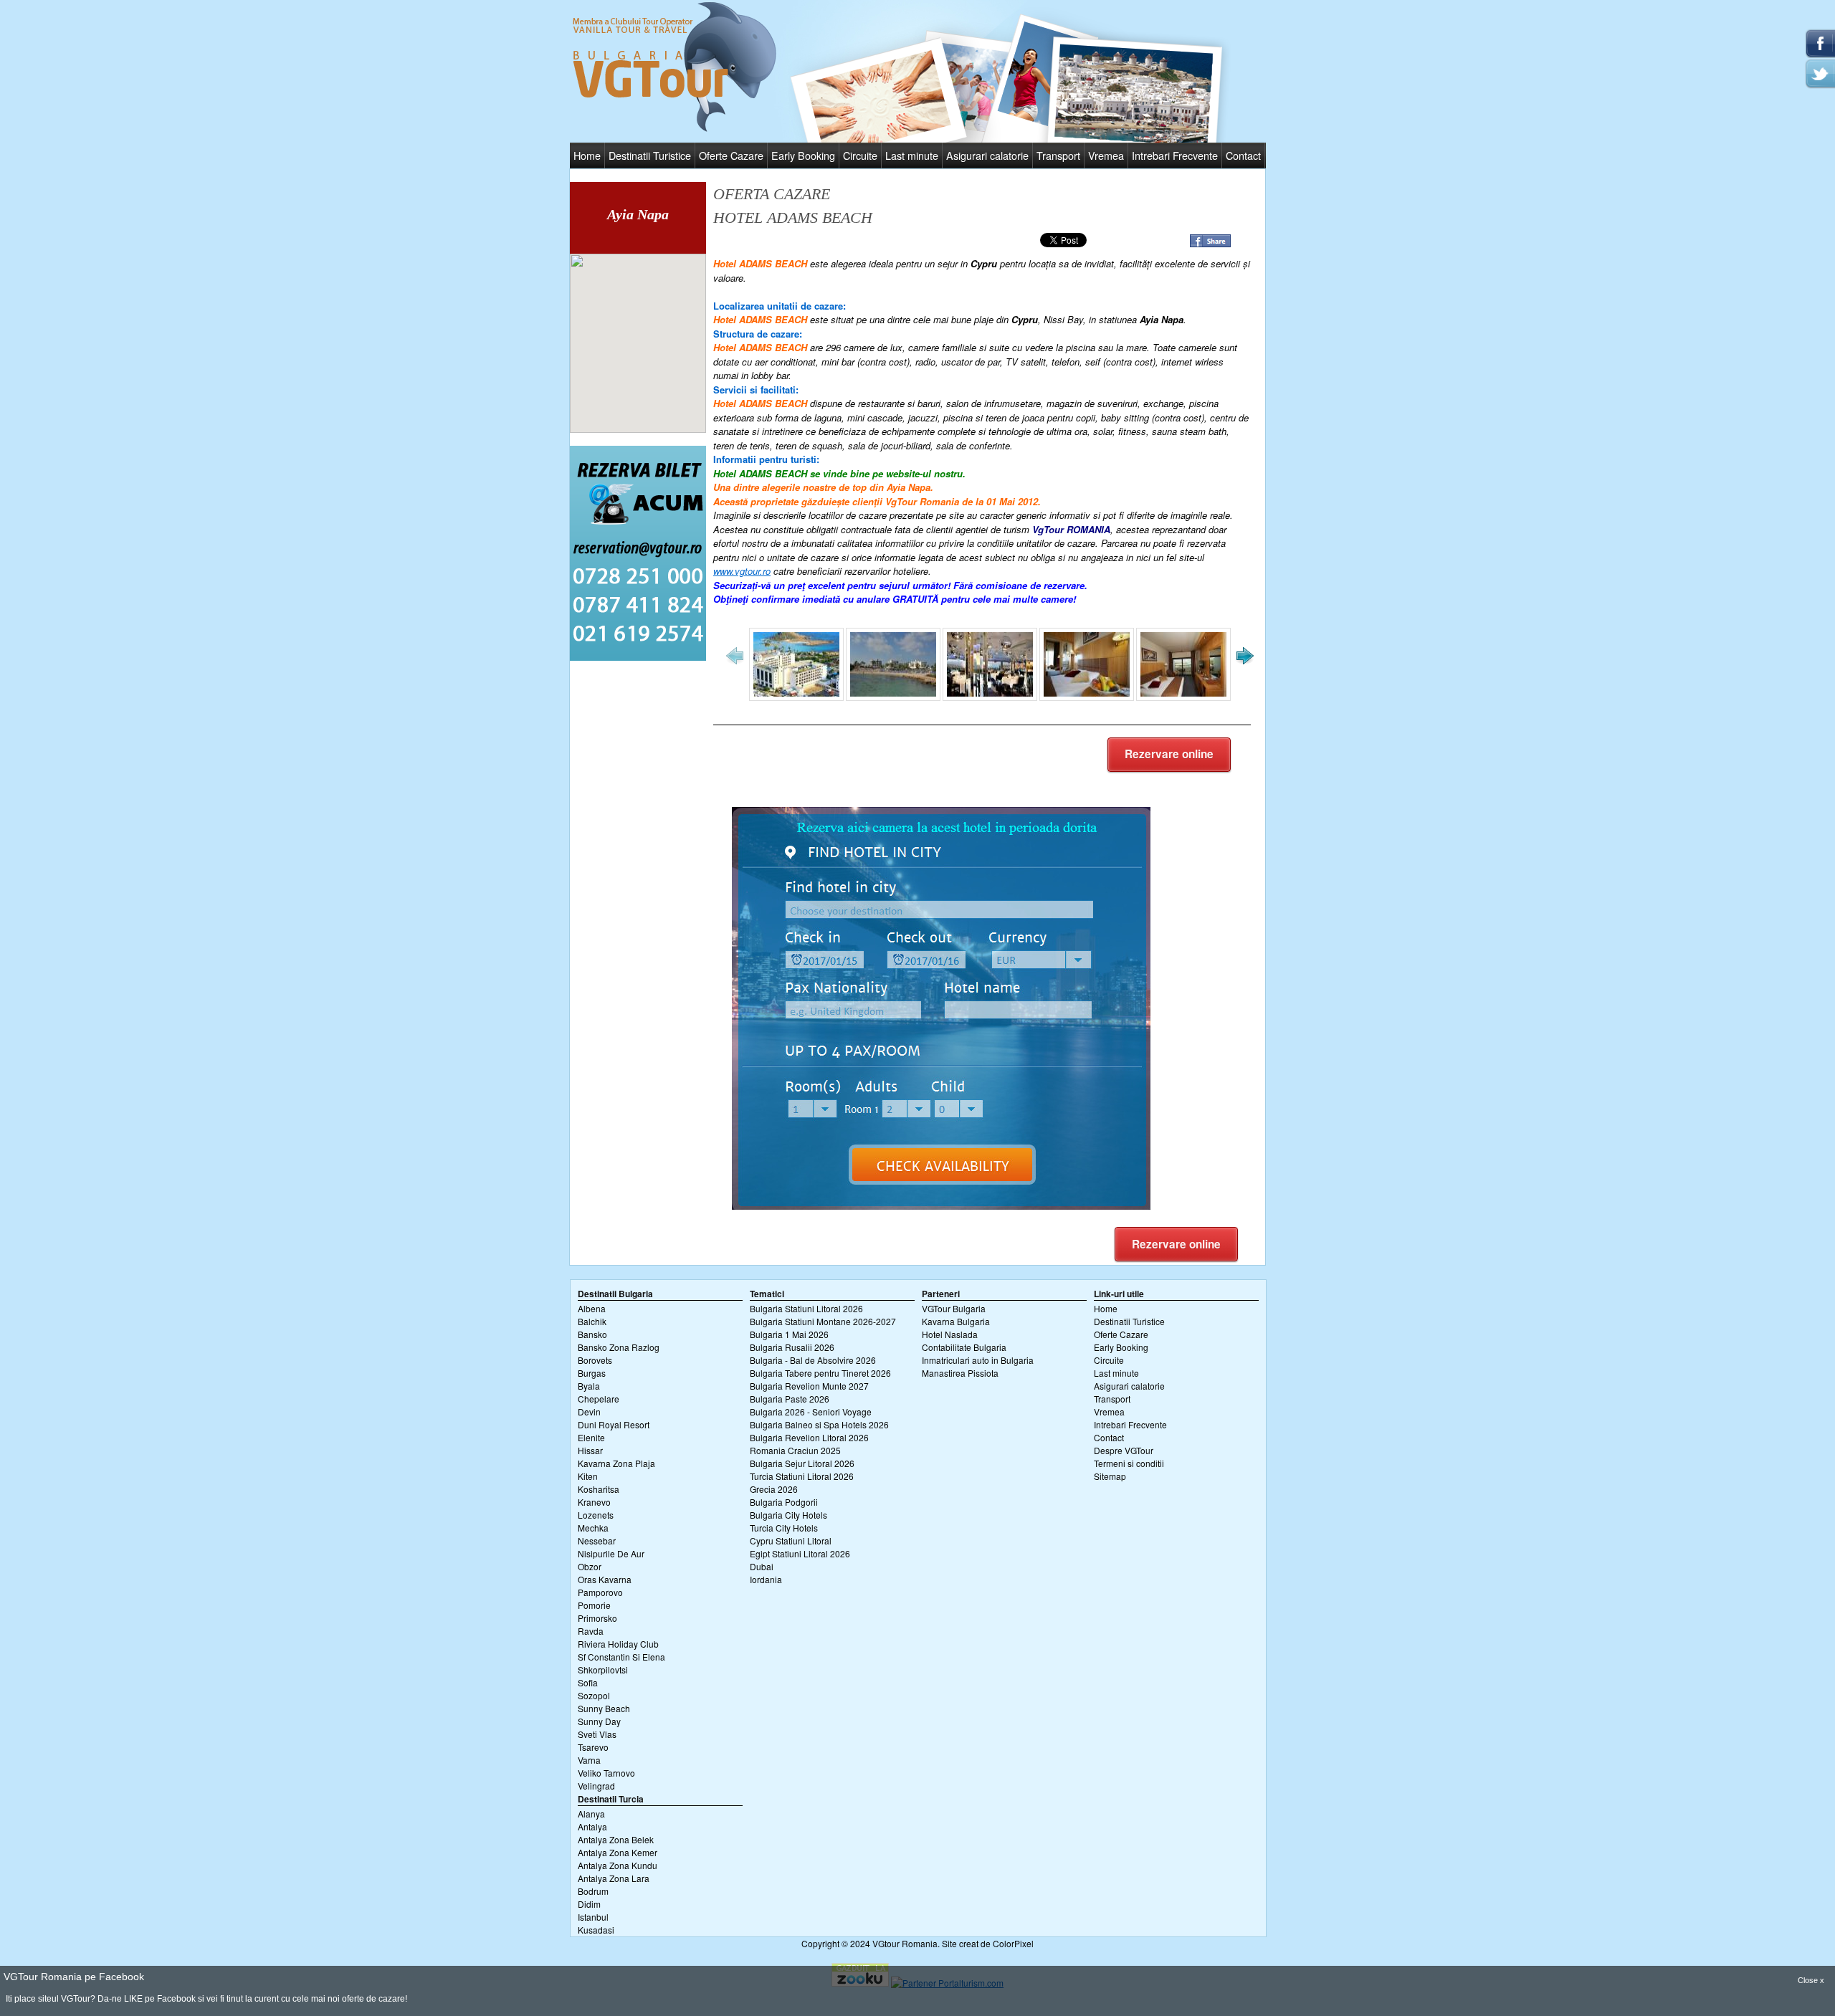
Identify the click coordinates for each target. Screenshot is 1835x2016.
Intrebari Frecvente (1175, 155)
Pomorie (594, 1605)
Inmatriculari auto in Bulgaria (978, 1360)
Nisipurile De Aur (611, 1553)
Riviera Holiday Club (618, 1644)
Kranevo (594, 1502)
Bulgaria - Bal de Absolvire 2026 (813, 1360)
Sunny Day (599, 1721)
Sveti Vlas (597, 1734)
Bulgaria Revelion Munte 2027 (809, 1386)
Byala (589, 1386)
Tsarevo (593, 1747)
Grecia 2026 (774, 1489)
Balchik (592, 1321)
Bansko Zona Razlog (619, 1347)
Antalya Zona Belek (616, 1839)
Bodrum (593, 1891)
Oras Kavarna (605, 1579)
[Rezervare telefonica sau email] (638, 657)
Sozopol (594, 1695)
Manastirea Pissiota (960, 1373)
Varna (589, 1760)
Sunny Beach (604, 1708)
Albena (592, 1308)
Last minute (912, 155)
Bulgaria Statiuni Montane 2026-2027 (823, 1321)
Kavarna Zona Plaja (616, 1463)
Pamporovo (600, 1592)
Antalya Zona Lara (614, 1878)
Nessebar (597, 1540)
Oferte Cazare (731, 155)
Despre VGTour (1124, 1450)
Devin (589, 1411)
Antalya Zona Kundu (618, 1865)
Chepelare (599, 1399)
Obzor (590, 1566)
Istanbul (593, 1917)
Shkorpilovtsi (603, 1669)
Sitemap (1110, 1476)
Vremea (1106, 155)
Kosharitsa (599, 1489)
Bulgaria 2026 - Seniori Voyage (811, 1411)
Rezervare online (1169, 754)
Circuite (860, 155)
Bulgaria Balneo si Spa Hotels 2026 (819, 1424)
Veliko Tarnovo (606, 1773)
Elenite (591, 1437)
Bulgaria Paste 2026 (790, 1399)
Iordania (766, 1579)
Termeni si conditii (1129, 1463)
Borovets (595, 1360)
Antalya (592, 1826)
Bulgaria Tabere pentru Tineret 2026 (820, 1373)
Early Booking (803, 155)
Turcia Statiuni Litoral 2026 (802, 1476)
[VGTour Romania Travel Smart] (675, 129)
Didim (589, 1904)
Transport (1058, 155)
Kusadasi (596, 1930)
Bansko (592, 1334)
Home (587, 155)
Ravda (591, 1631)
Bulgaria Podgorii (784, 1502)
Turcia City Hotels (784, 1528)
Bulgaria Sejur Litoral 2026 (802, 1463)
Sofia (588, 1682)
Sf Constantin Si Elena (621, 1657)
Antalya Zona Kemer (618, 1852)
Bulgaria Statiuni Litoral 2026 (806, 1308)
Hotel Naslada (950, 1334)
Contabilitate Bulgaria (964, 1347)
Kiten (588, 1476)
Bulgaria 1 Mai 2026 (789, 1334)
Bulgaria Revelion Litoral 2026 (809, 1437)
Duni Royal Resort (614, 1424)
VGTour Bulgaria (954, 1308)
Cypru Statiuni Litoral (791, 1540)
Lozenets (596, 1515)
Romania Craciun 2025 (795, 1450)
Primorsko (597, 1618)
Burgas (592, 1373)
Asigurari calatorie (987, 155)
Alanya (591, 1814)
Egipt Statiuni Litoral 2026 (800, 1553)
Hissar (590, 1450)
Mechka (593, 1528)
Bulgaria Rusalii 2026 (792, 1347)
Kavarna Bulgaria (956, 1321)
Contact (1243, 155)
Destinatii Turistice (650, 155)
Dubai (762, 1566)
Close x (1811, 1980)
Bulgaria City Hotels (788, 1515)
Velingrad (596, 1786)
